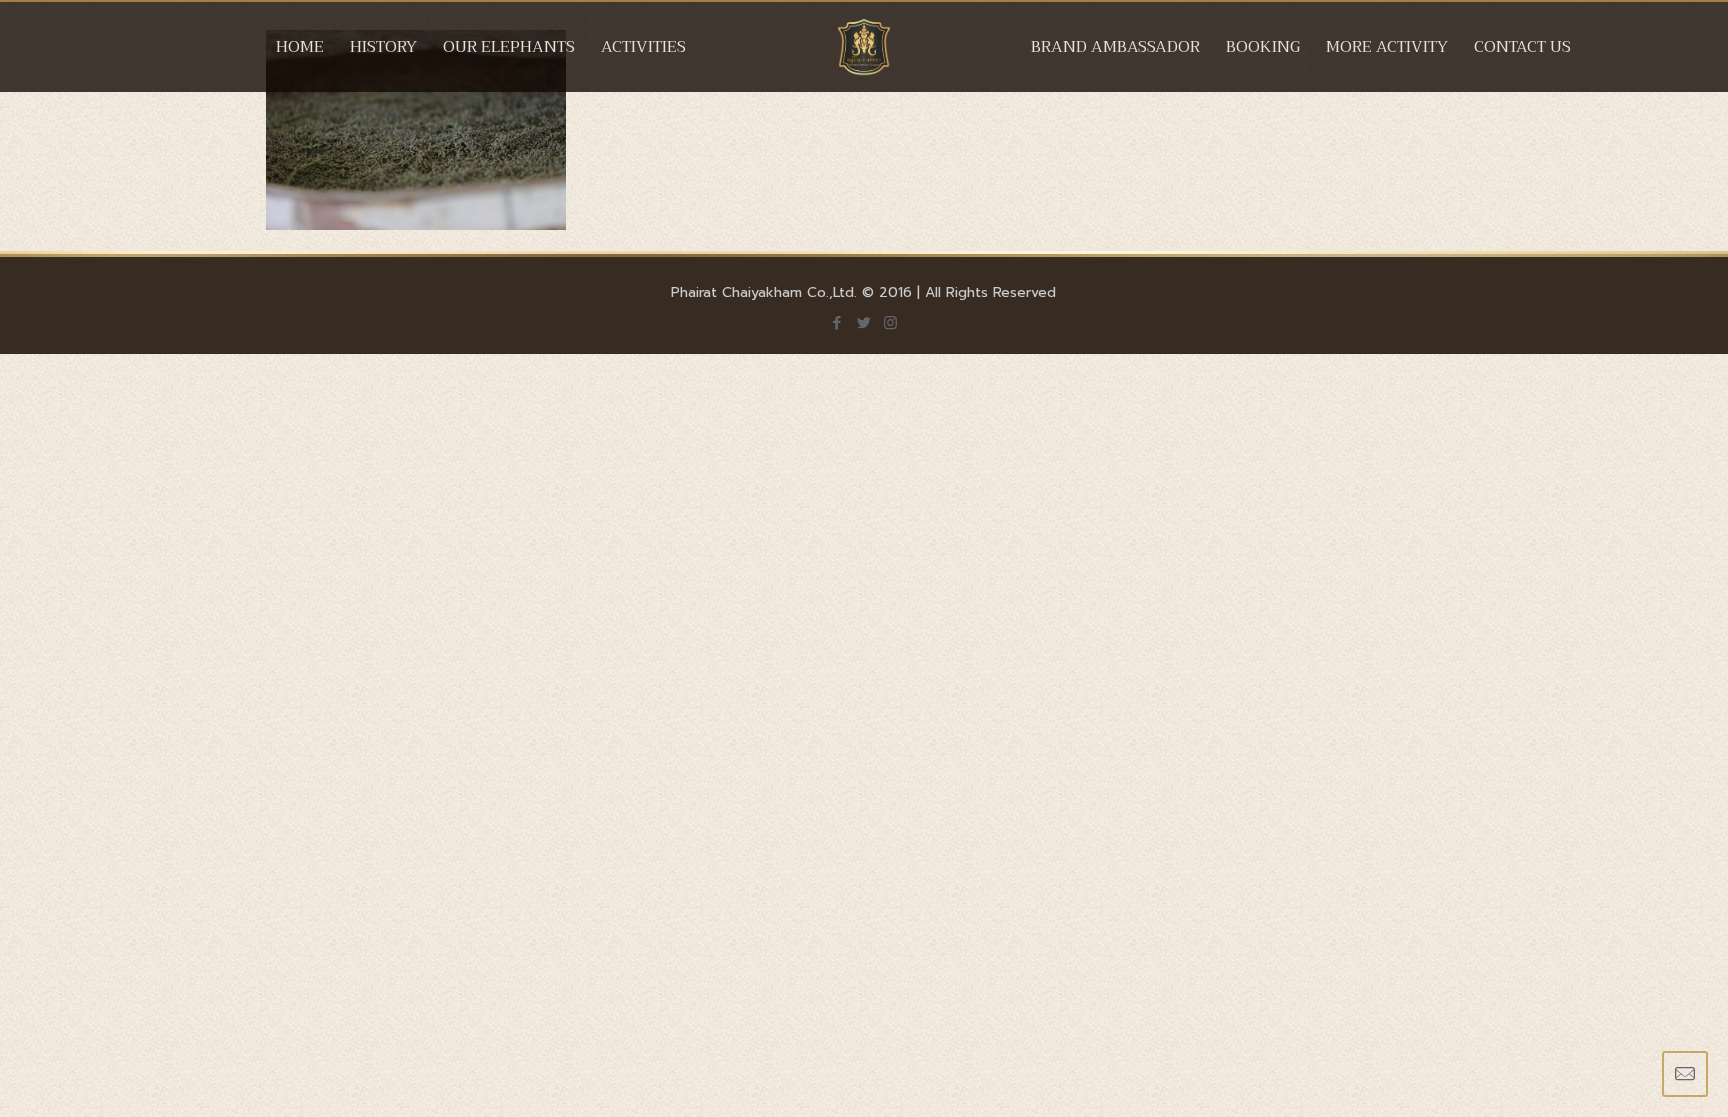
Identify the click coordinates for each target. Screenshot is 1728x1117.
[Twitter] (863, 323)
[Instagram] (890, 323)
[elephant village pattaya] (864, 67)
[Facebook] (836, 323)
